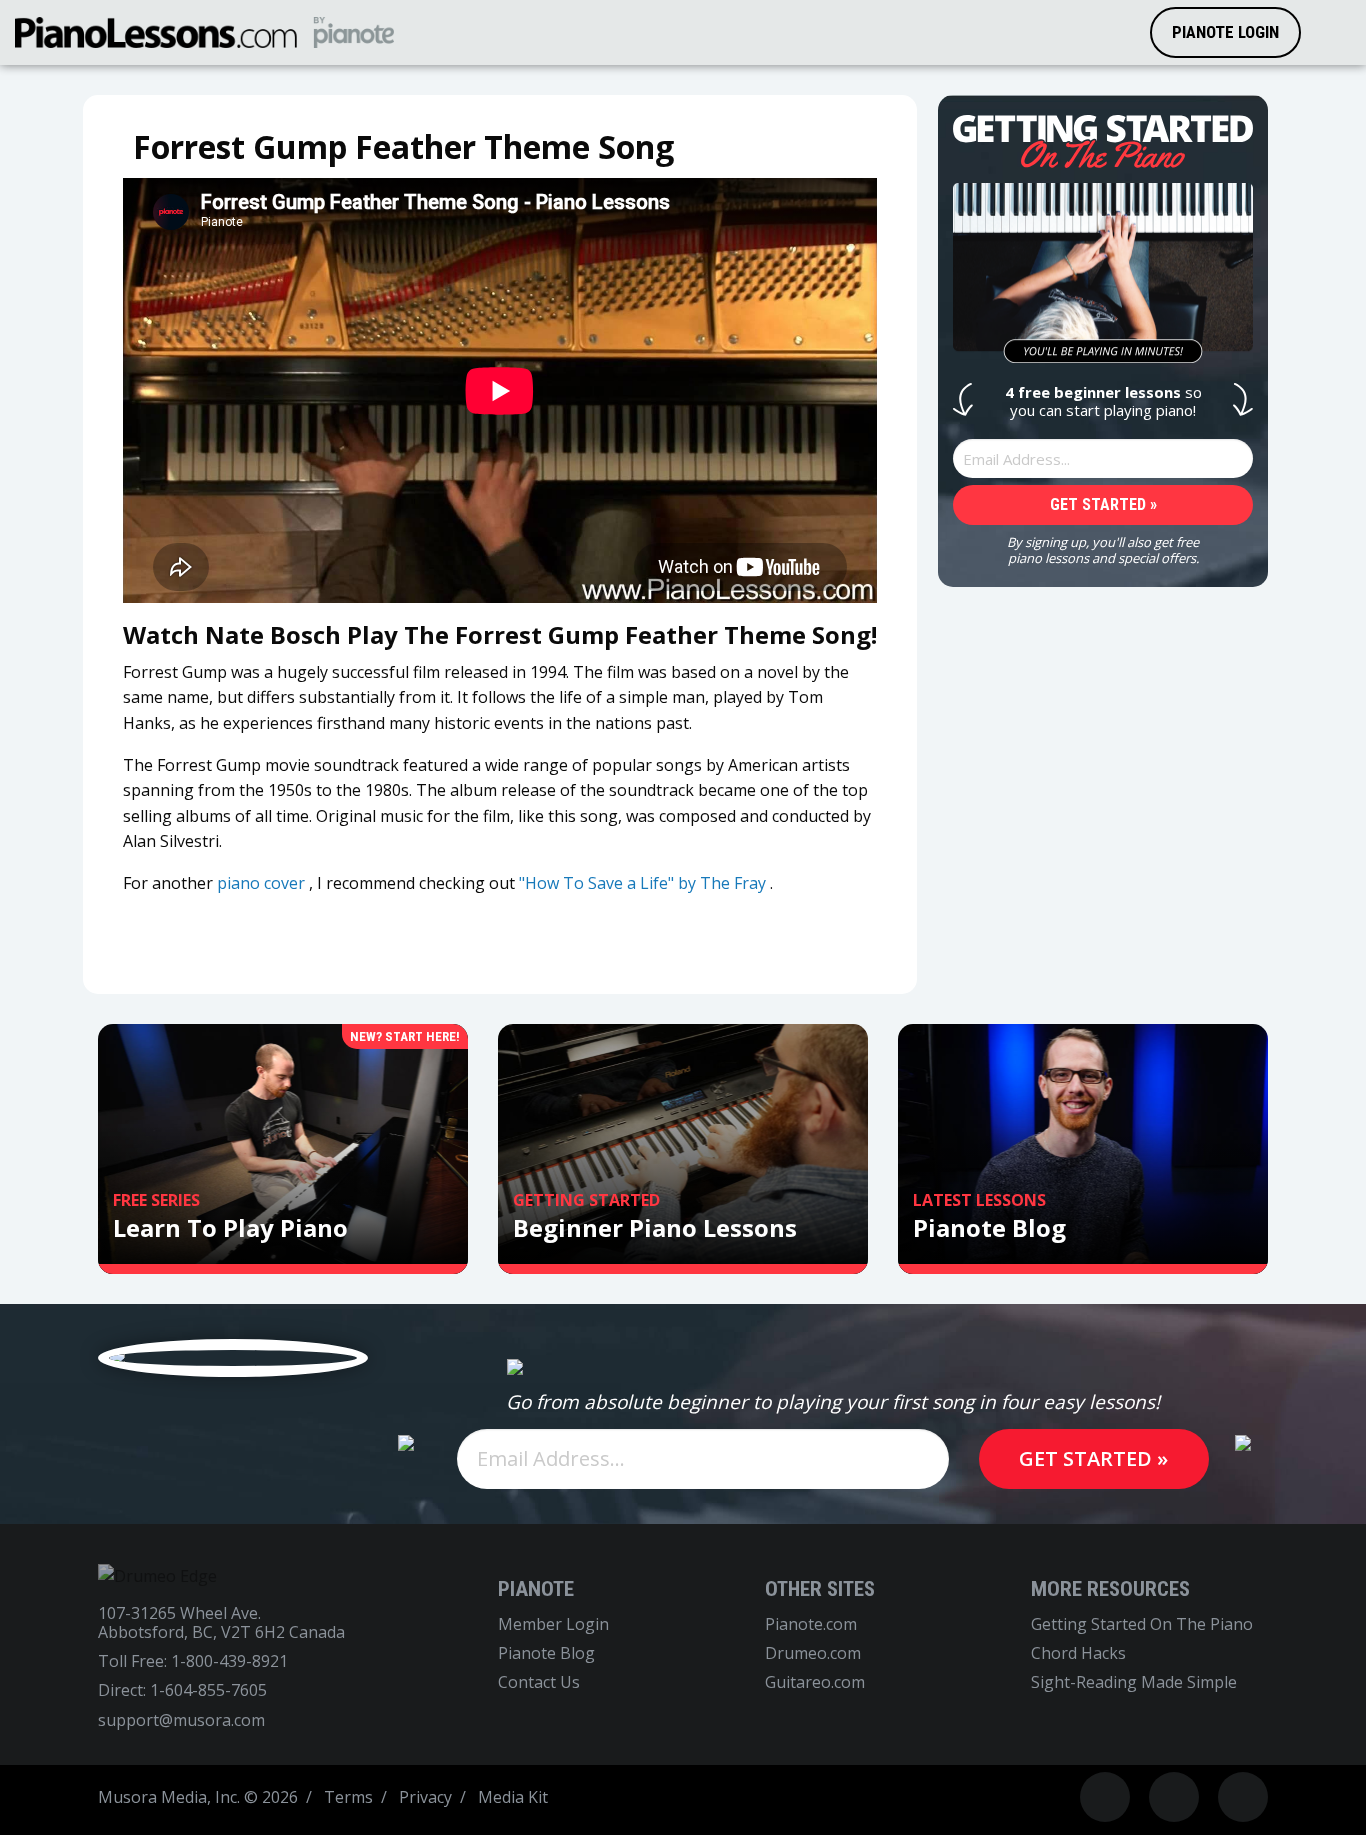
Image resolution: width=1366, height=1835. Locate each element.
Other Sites (820, 1589)
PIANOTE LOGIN (1225, 32)
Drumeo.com (813, 1653)
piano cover (261, 883)
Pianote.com (811, 1624)
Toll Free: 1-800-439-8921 (193, 1661)
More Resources (1110, 1589)
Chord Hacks (1078, 1653)
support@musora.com (181, 1720)
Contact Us (539, 1682)
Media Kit (513, 1797)
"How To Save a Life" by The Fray (642, 883)
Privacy (425, 1797)
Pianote (536, 1589)
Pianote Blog (546, 1653)
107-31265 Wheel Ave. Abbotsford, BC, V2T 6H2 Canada (221, 1623)
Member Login (553, 1624)
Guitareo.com (815, 1682)
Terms (348, 1797)
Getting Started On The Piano (1142, 1624)
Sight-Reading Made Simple (1134, 1682)
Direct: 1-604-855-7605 (182, 1690)
